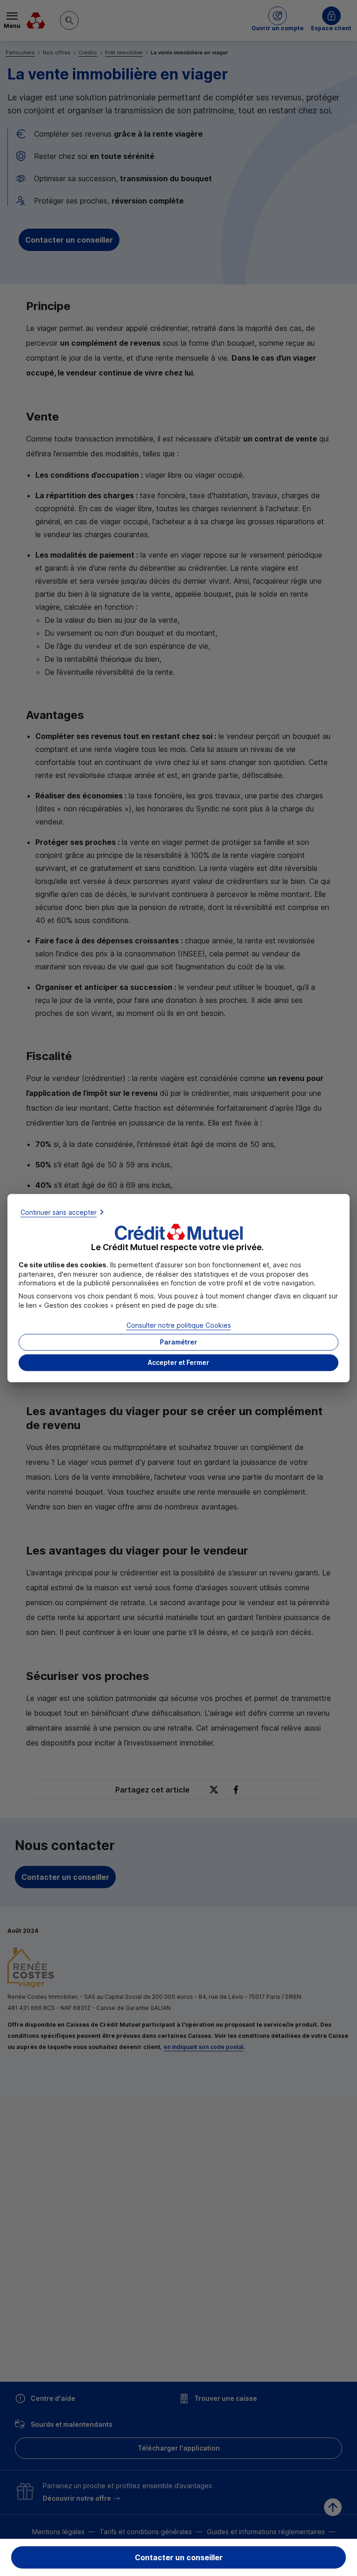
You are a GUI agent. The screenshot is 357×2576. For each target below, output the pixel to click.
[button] (178, 1363)
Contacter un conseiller (179, 2557)
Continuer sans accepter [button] (59, 1212)
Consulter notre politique (179, 1326)
